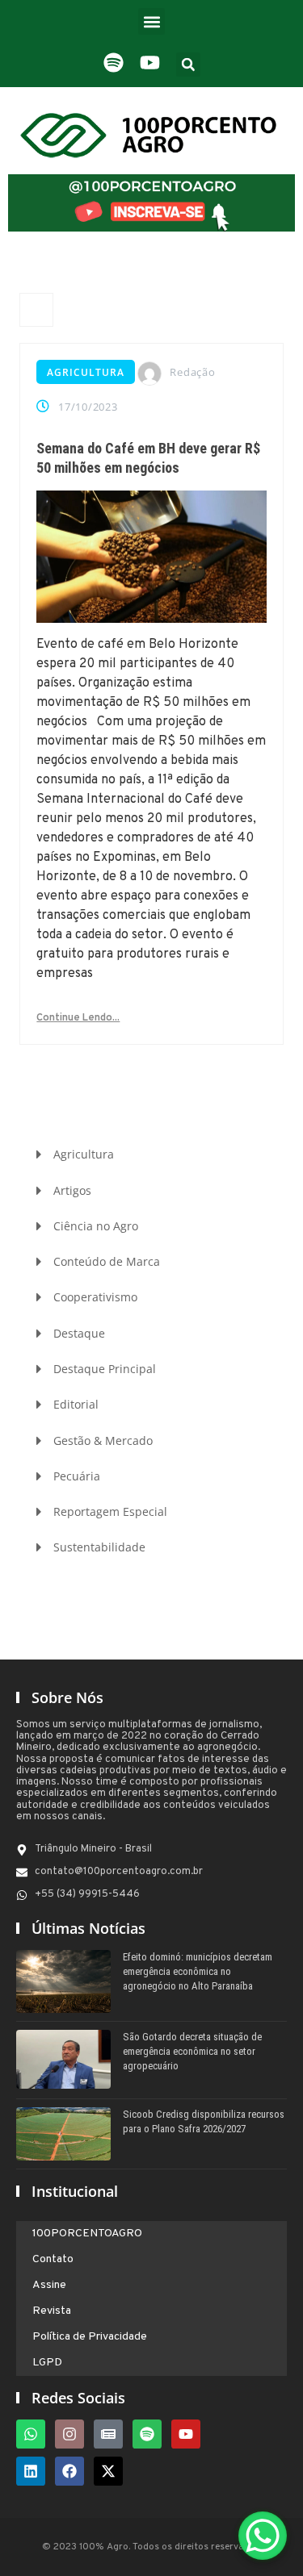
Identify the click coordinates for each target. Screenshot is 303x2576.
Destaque (79, 1333)
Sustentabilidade (99, 1547)
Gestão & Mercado (103, 1440)
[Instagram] (69, 2434)
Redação (192, 372)
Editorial (76, 1404)
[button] (151, 21)
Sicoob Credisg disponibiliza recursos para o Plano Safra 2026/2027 (204, 2121)
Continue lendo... (78, 1018)
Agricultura (86, 372)
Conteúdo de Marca (107, 1261)
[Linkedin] (31, 2471)
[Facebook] (69, 2471)
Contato (53, 2259)
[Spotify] (147, 2434)
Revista (52, 2311)
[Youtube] (186, 2434)
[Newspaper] (108, 2434)
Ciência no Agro (96, 1226)
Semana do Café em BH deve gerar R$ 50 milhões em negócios (148, 458)
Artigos (72, 1190)
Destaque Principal (105, 1369)
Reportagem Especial (110, 1511)
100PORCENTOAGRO (87, 2234)
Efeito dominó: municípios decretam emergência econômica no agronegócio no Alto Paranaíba (198, 1971)
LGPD (47, 2363)
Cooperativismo (95, 1297)
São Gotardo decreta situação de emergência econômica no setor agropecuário (192, 2051)
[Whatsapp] (31, 2434)
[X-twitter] (108, 2471)
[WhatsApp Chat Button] (263, 2536)
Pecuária (77, 1476)
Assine (49, 2285)
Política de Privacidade (90, 2337)
